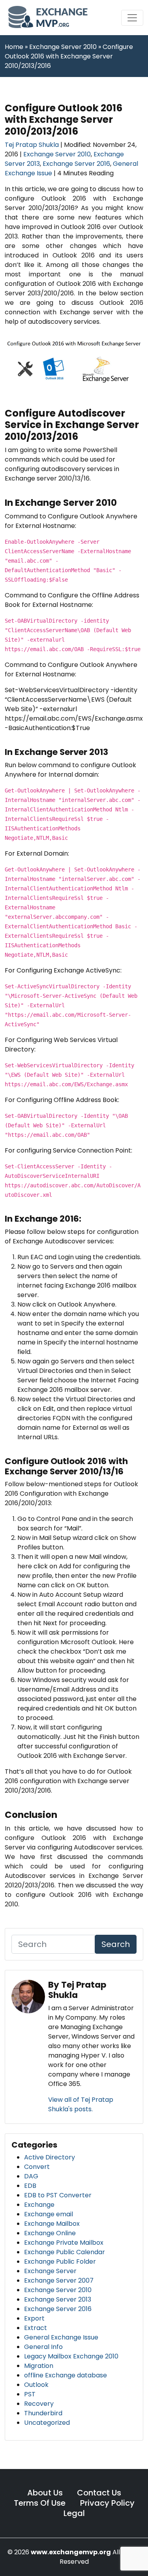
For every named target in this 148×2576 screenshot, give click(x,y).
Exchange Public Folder (60, 2262)
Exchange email (49, 2214)
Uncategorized (47, 2423)
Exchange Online (50, 2233)
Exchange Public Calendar (65, 2252)
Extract (36, 2328)
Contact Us (99, 2493)
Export (34, 2318)
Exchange (39, 2205)
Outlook (36, 2385)
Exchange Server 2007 (59, 2280)
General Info (43, 2347)
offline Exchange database (66, 2375)
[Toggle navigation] (132, 18)
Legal (74, 2513)
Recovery (39, 2404)
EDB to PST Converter (58, 2195)
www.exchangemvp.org (71, 2552)
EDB (30, 2186)
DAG (31, 2176)
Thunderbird (43, 2413)
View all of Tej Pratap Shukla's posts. (81, 2104)
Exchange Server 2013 (58, 2299)
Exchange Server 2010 (57, 154)
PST (30, 2394)
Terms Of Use (41, 2503)
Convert (37, 2167)
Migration (39, 2366)
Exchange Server (50, 2271)
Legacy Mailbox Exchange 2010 (71, 2356)
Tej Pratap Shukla (33, 145)
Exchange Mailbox (52, 2224)
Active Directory (50, 2157)
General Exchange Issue (61, 2337)
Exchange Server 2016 (76, 164)
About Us (45, 2493)
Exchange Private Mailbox (64, 2243)
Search (116, 1944)
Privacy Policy (107, 2503)
